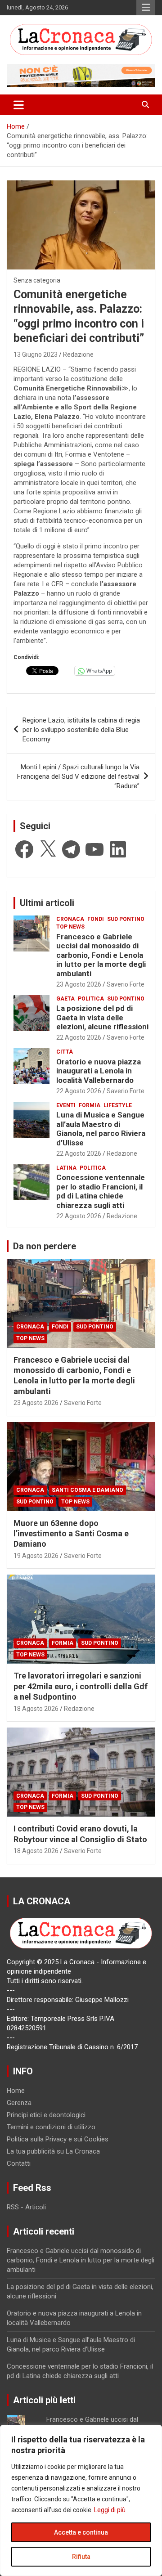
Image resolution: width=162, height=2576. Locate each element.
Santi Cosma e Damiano (88, 1490)
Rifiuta (81, 2557)
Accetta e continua (81, 2532)
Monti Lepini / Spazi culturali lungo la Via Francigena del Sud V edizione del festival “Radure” (78, 776)
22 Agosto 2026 (79, 1037)
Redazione (78, 355)
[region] (81, 2500)
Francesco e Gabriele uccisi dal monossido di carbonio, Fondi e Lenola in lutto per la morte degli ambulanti (101, 955)
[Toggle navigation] (19, 105)
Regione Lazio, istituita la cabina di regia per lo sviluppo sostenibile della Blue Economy (81, 730)
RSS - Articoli (26, 2207)
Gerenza (19, 2103)
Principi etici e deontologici (46, 2115)
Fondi (96, 919)
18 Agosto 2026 (36, 1709)
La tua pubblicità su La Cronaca (53, 2151)
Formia (90, 1105)
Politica (91, 999)
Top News (70, 927)
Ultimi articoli (47, 903)
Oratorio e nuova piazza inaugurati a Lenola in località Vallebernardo (99, 1071)
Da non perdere (45, 1246)
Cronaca (70, 919)
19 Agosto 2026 (36, 1556)
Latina (66, 1168)
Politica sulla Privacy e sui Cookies (58, 2139)
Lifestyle (118, 1105)
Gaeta (65, 999)
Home (16, 2091)
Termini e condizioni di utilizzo (51, 2127)
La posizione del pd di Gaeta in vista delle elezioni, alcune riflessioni (102, 1017)
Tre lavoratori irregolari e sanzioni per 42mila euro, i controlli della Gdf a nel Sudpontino (81, 1686)
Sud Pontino (126, 919)
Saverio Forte (126, 984)
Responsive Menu (146, 8)
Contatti (19, 2163)
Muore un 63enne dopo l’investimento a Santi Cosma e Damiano (71, 1534)
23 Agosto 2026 (79, 984)
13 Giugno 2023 (36, 355)
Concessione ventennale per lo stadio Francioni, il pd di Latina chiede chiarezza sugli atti (101, 1191)
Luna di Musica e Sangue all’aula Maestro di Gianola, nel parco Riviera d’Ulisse (101, 1129)
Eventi (66, 1105)
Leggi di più (110, 2510)
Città (65, 1052)
